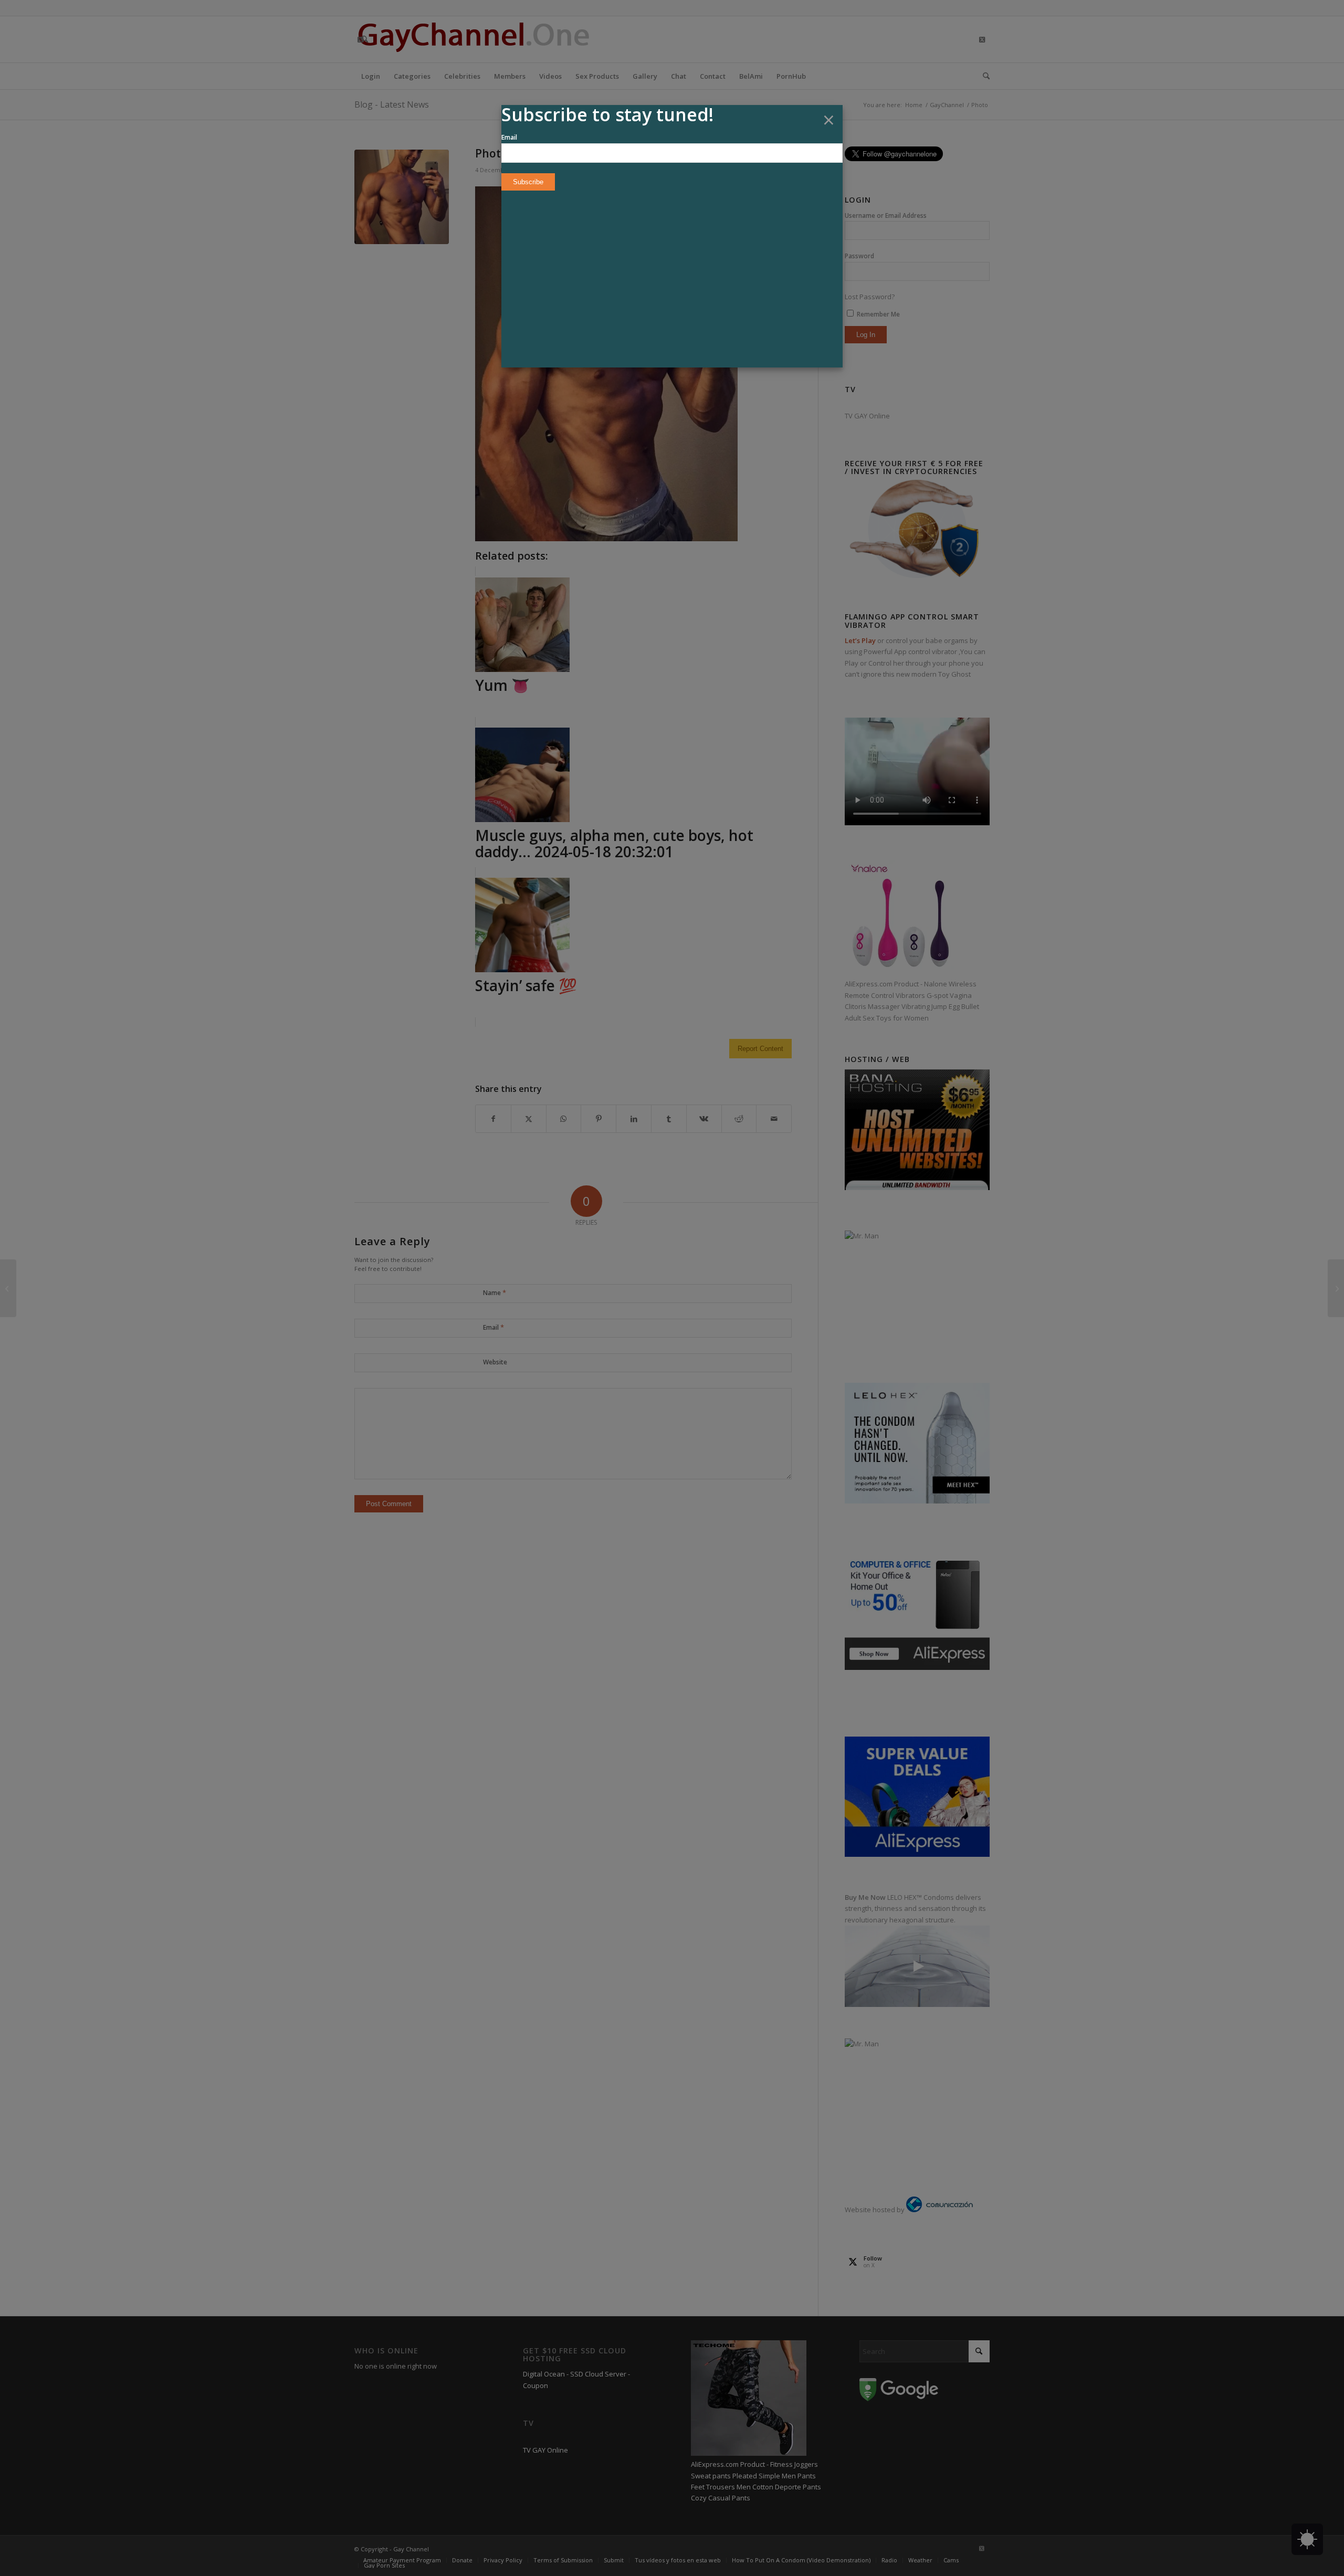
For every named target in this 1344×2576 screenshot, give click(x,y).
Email (509, 137)
